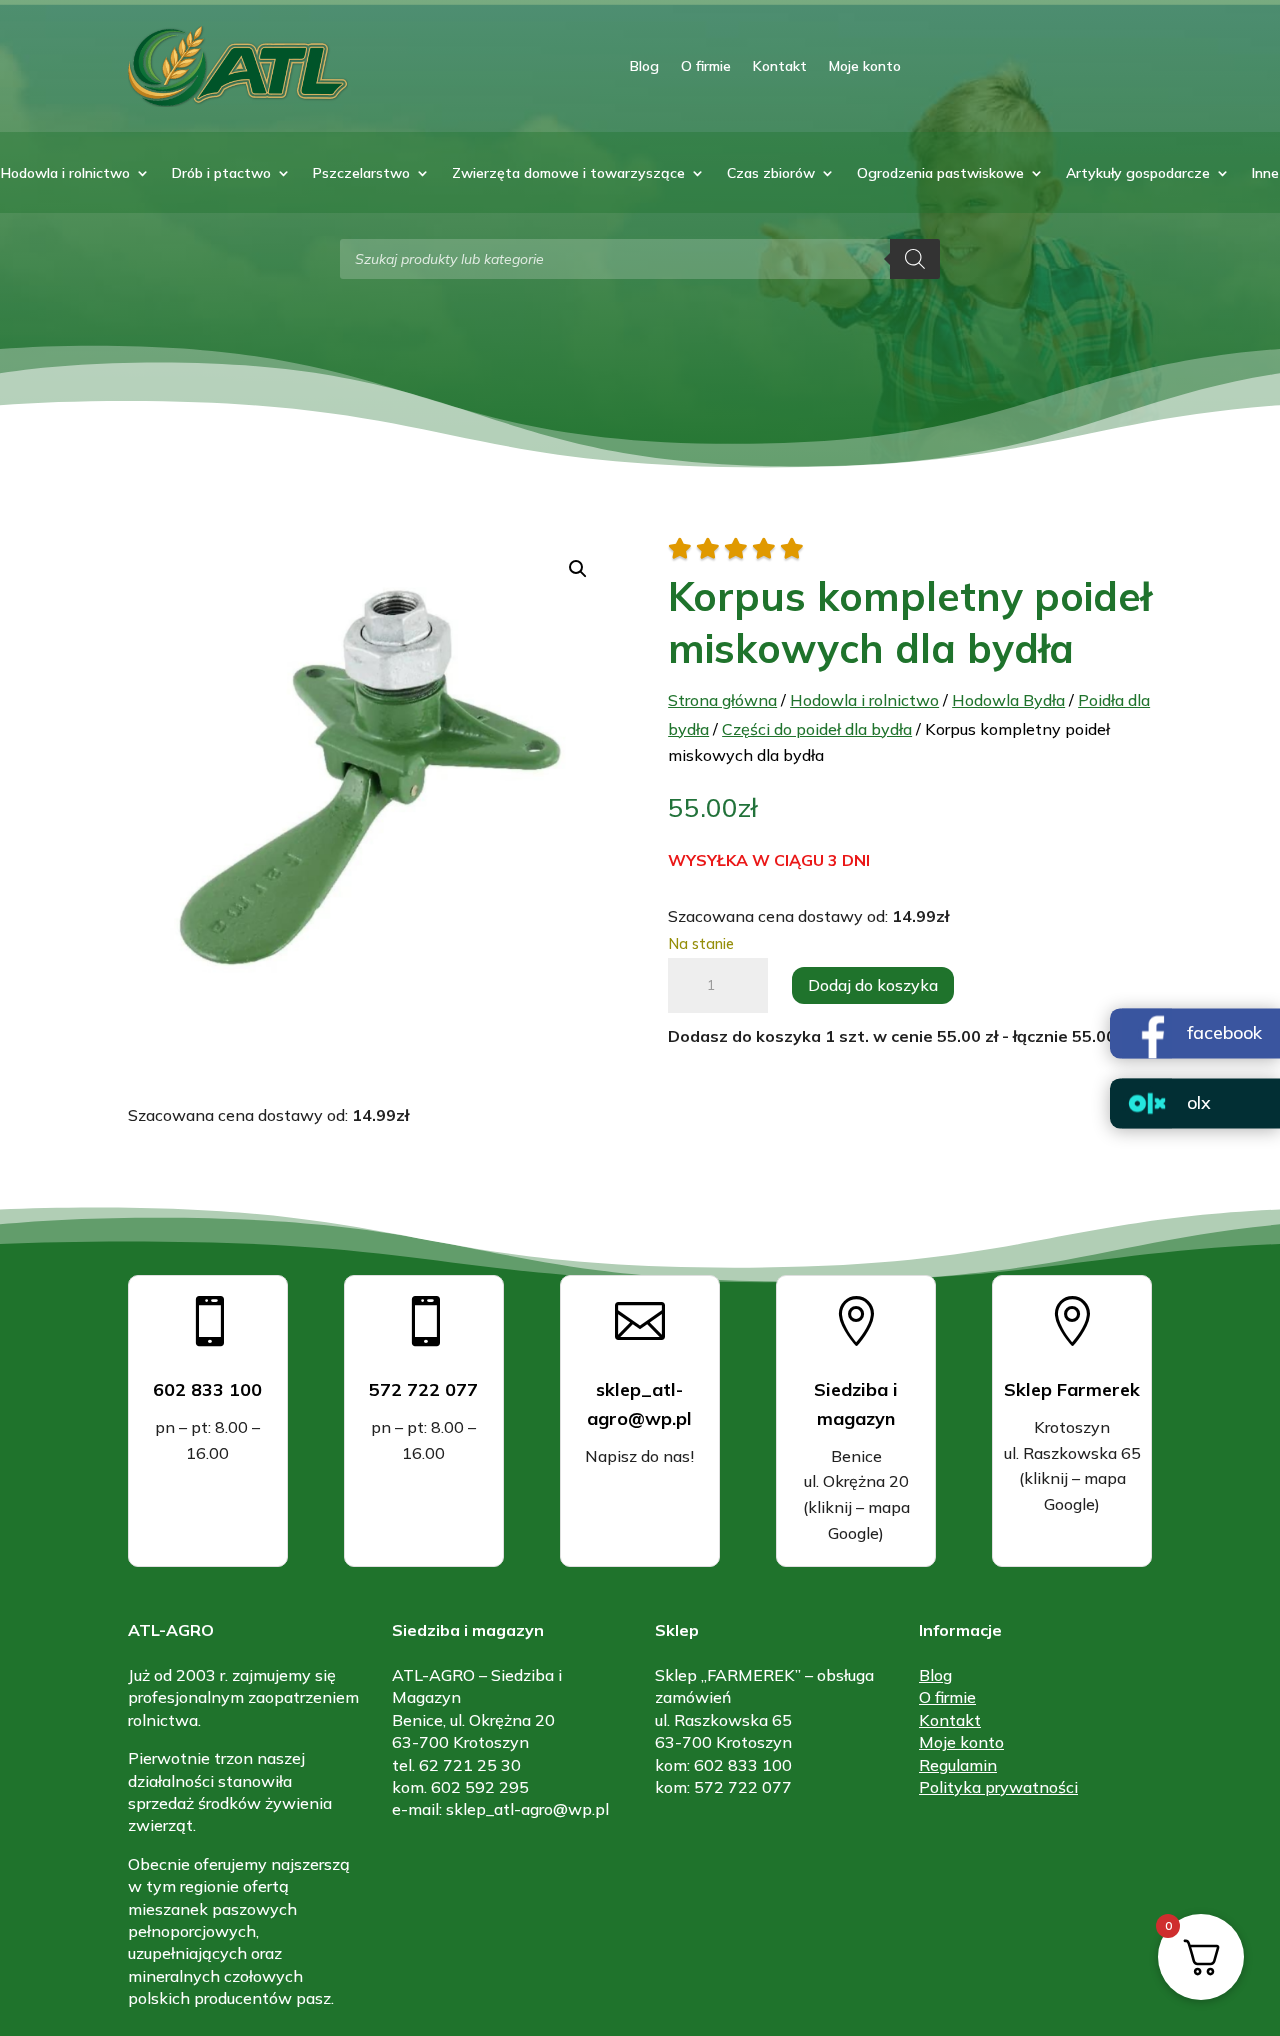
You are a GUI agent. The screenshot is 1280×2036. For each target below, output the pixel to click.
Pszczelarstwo (361, 174)
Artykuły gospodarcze (1138, 174)
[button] (578, 569)
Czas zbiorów (771, 174)
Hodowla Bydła (1008, 700)
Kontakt (780, 66)
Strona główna (722, 700)
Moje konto (865, 66)
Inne (1265, 174)
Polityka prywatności (998, 1787)
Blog (644, 66)
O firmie (706, 66)
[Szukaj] (915, 259)
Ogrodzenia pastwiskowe (940, 174)
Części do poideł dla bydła (817, 729)
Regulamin (958, 1765)
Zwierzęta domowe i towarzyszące (568, 174)
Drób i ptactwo (221, 174)
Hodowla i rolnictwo (65, 174)
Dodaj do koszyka (873, 985)
